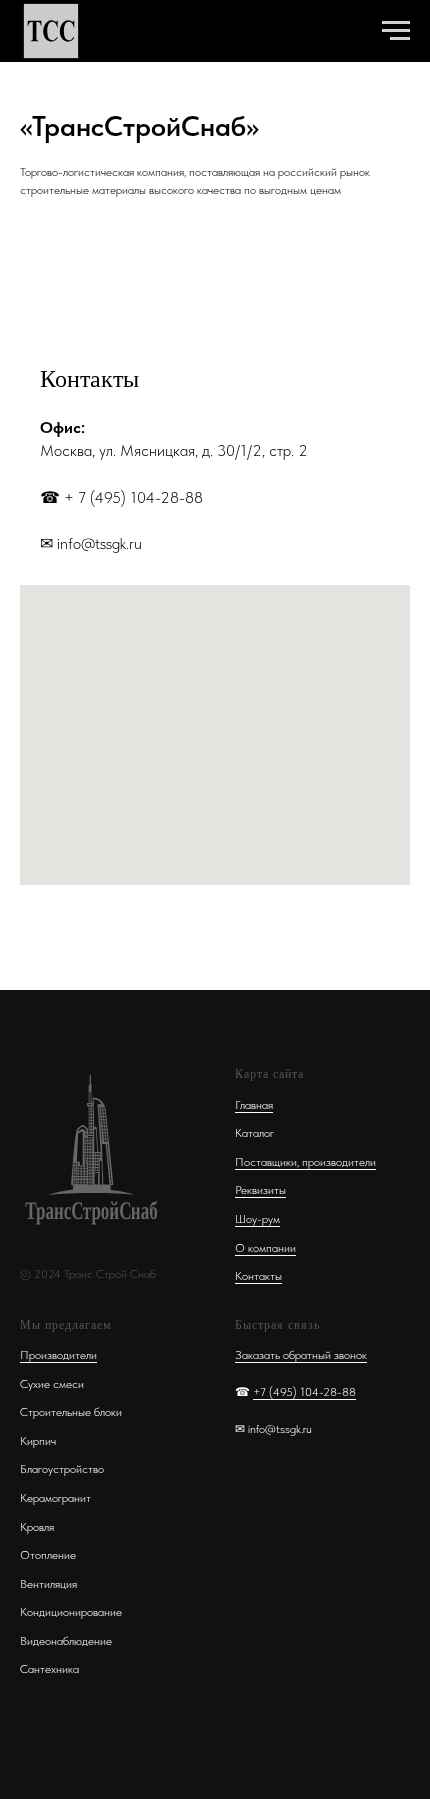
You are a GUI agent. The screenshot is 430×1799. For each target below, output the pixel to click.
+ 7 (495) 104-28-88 (133, 497)
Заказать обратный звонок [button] (301, 1355)
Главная (254, 1105)
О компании (265, 1248)
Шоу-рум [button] (257, 1219)
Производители (58, 1355)
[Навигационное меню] (396, 31)
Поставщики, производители (305, 1162)
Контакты (258, 1276)
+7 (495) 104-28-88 (304, 1392)
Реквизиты (260, 1190)
